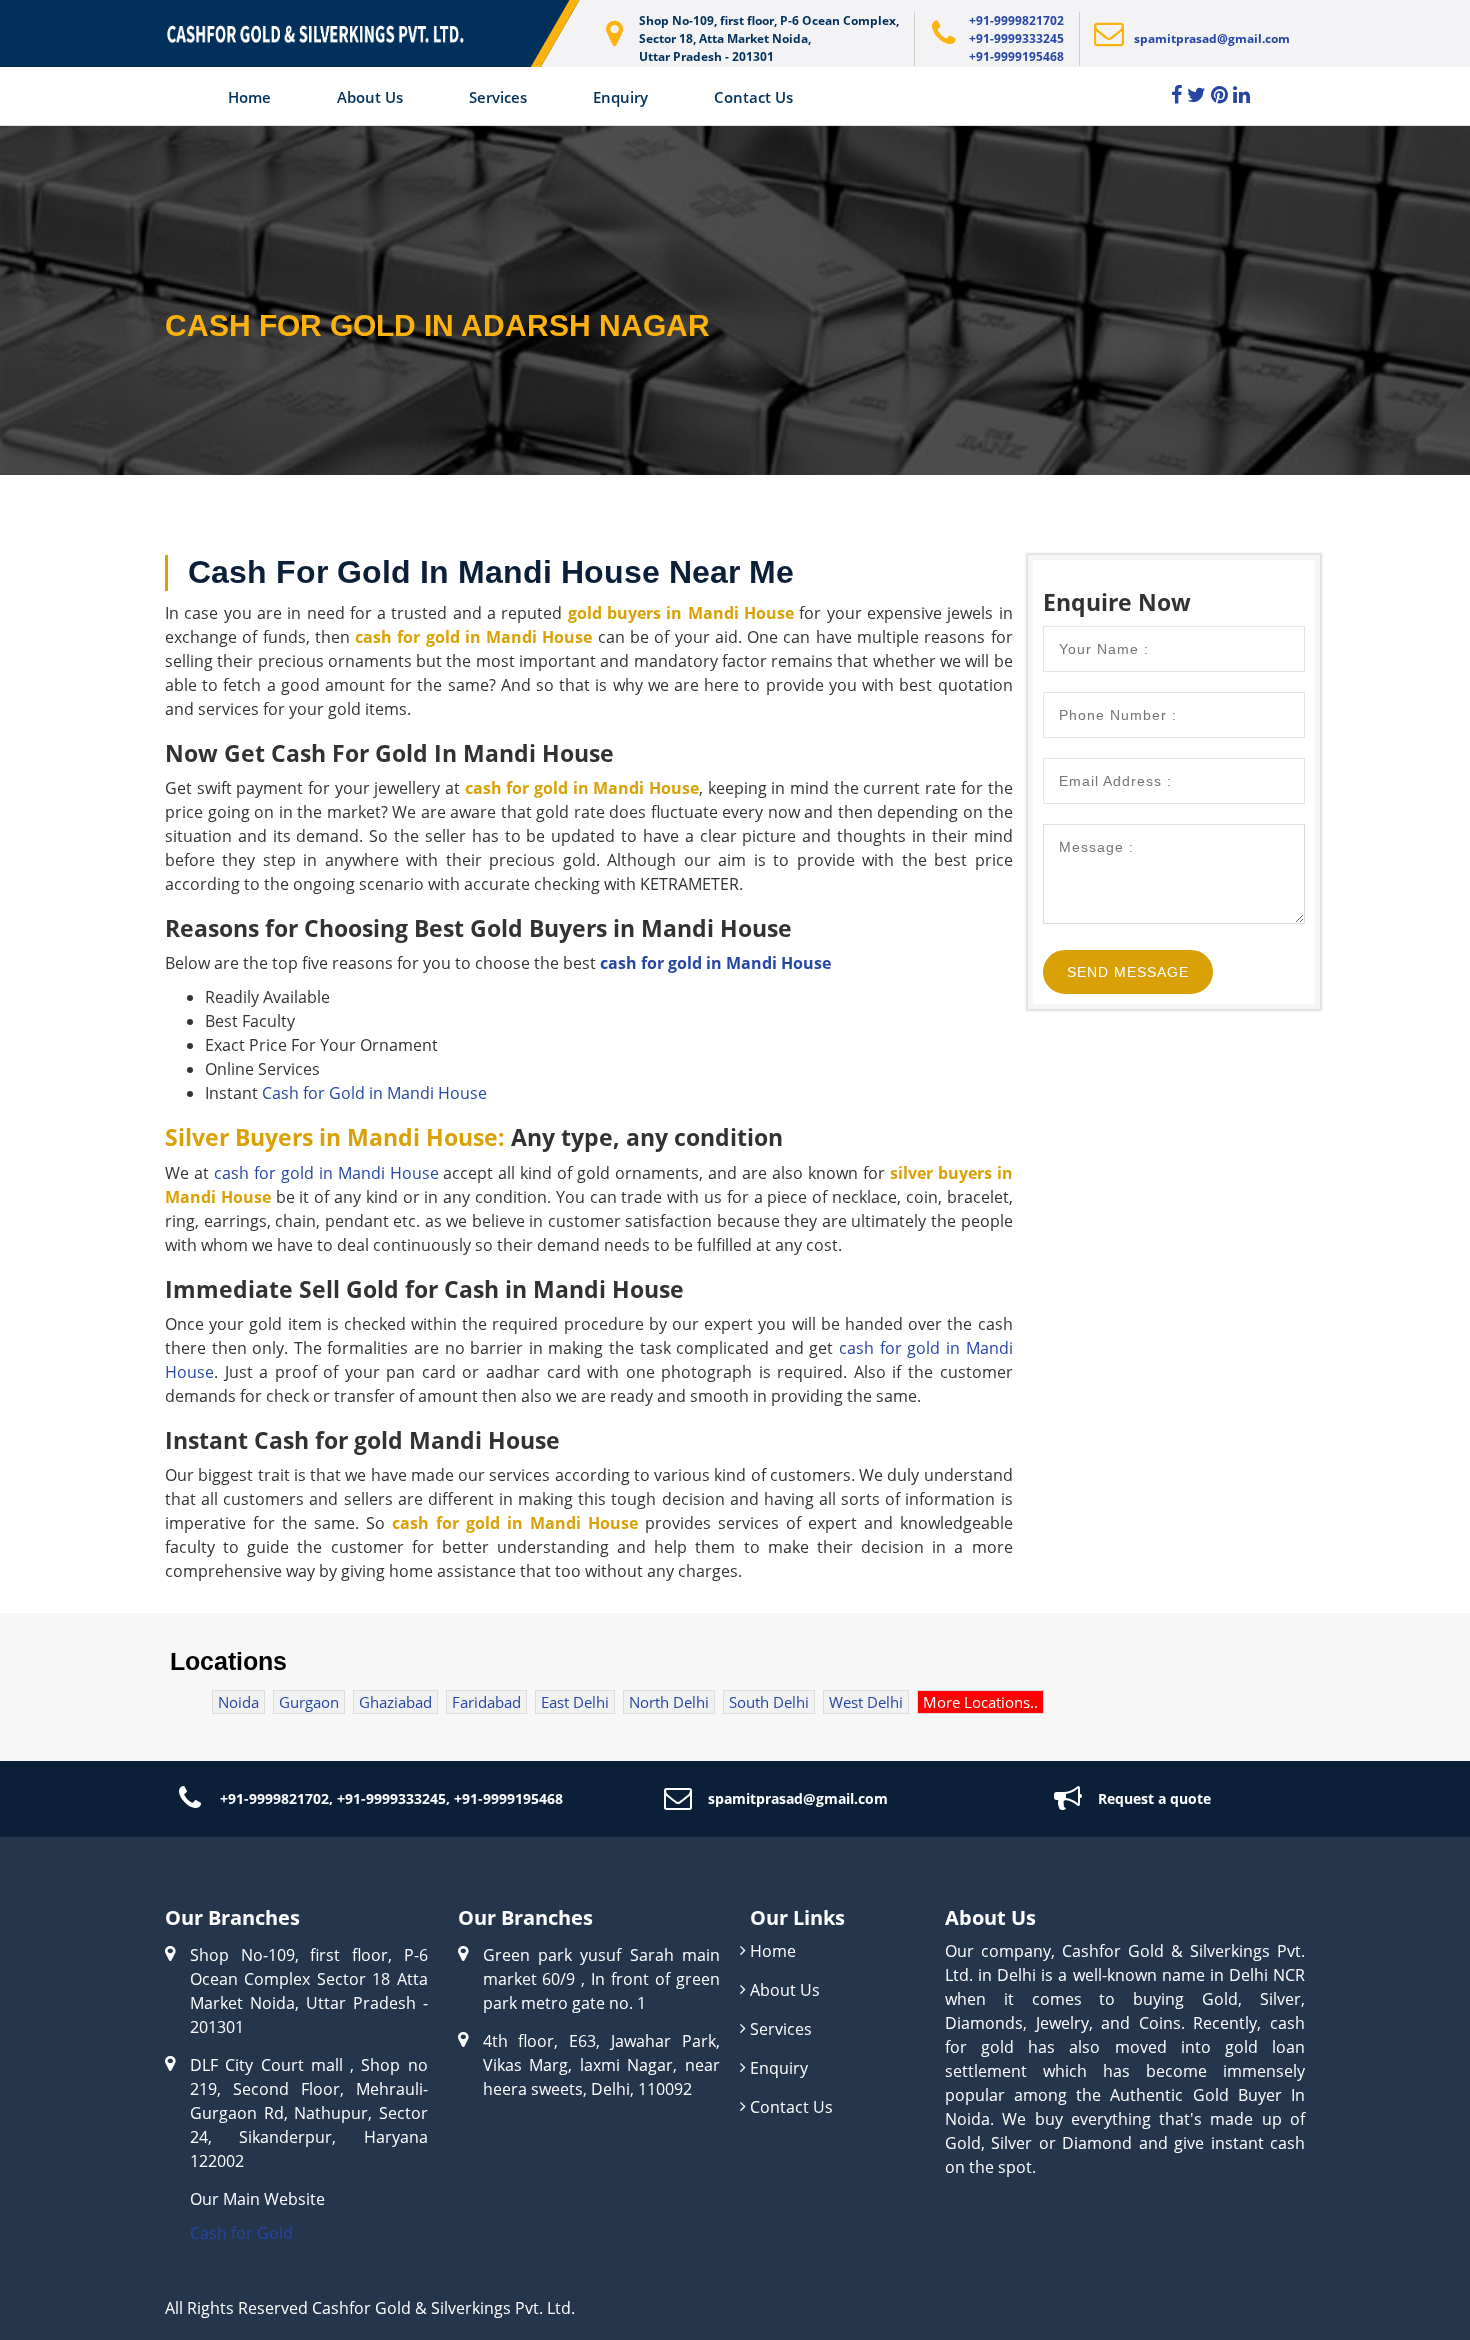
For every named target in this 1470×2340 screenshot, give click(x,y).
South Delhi (769, 1702)
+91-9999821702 (1016, 20)
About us (370, 97)
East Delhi (575, 1702)
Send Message (1128, 972)
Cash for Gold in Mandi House (374, 1093)
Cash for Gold (241, 2233)
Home (249, 97)
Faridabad (486, 1702)
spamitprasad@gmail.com (1212, 38)
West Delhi (866, 1702)
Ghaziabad (395, 1702)
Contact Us (753, 97)
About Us (785, 1990)
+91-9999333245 (1016, 38)
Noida (238, 1702)
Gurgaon (309, 1702)
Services (498, 97)
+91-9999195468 (1016, 56)
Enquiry (620, 97)
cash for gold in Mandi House (715, 963)
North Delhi (669, 1702)
